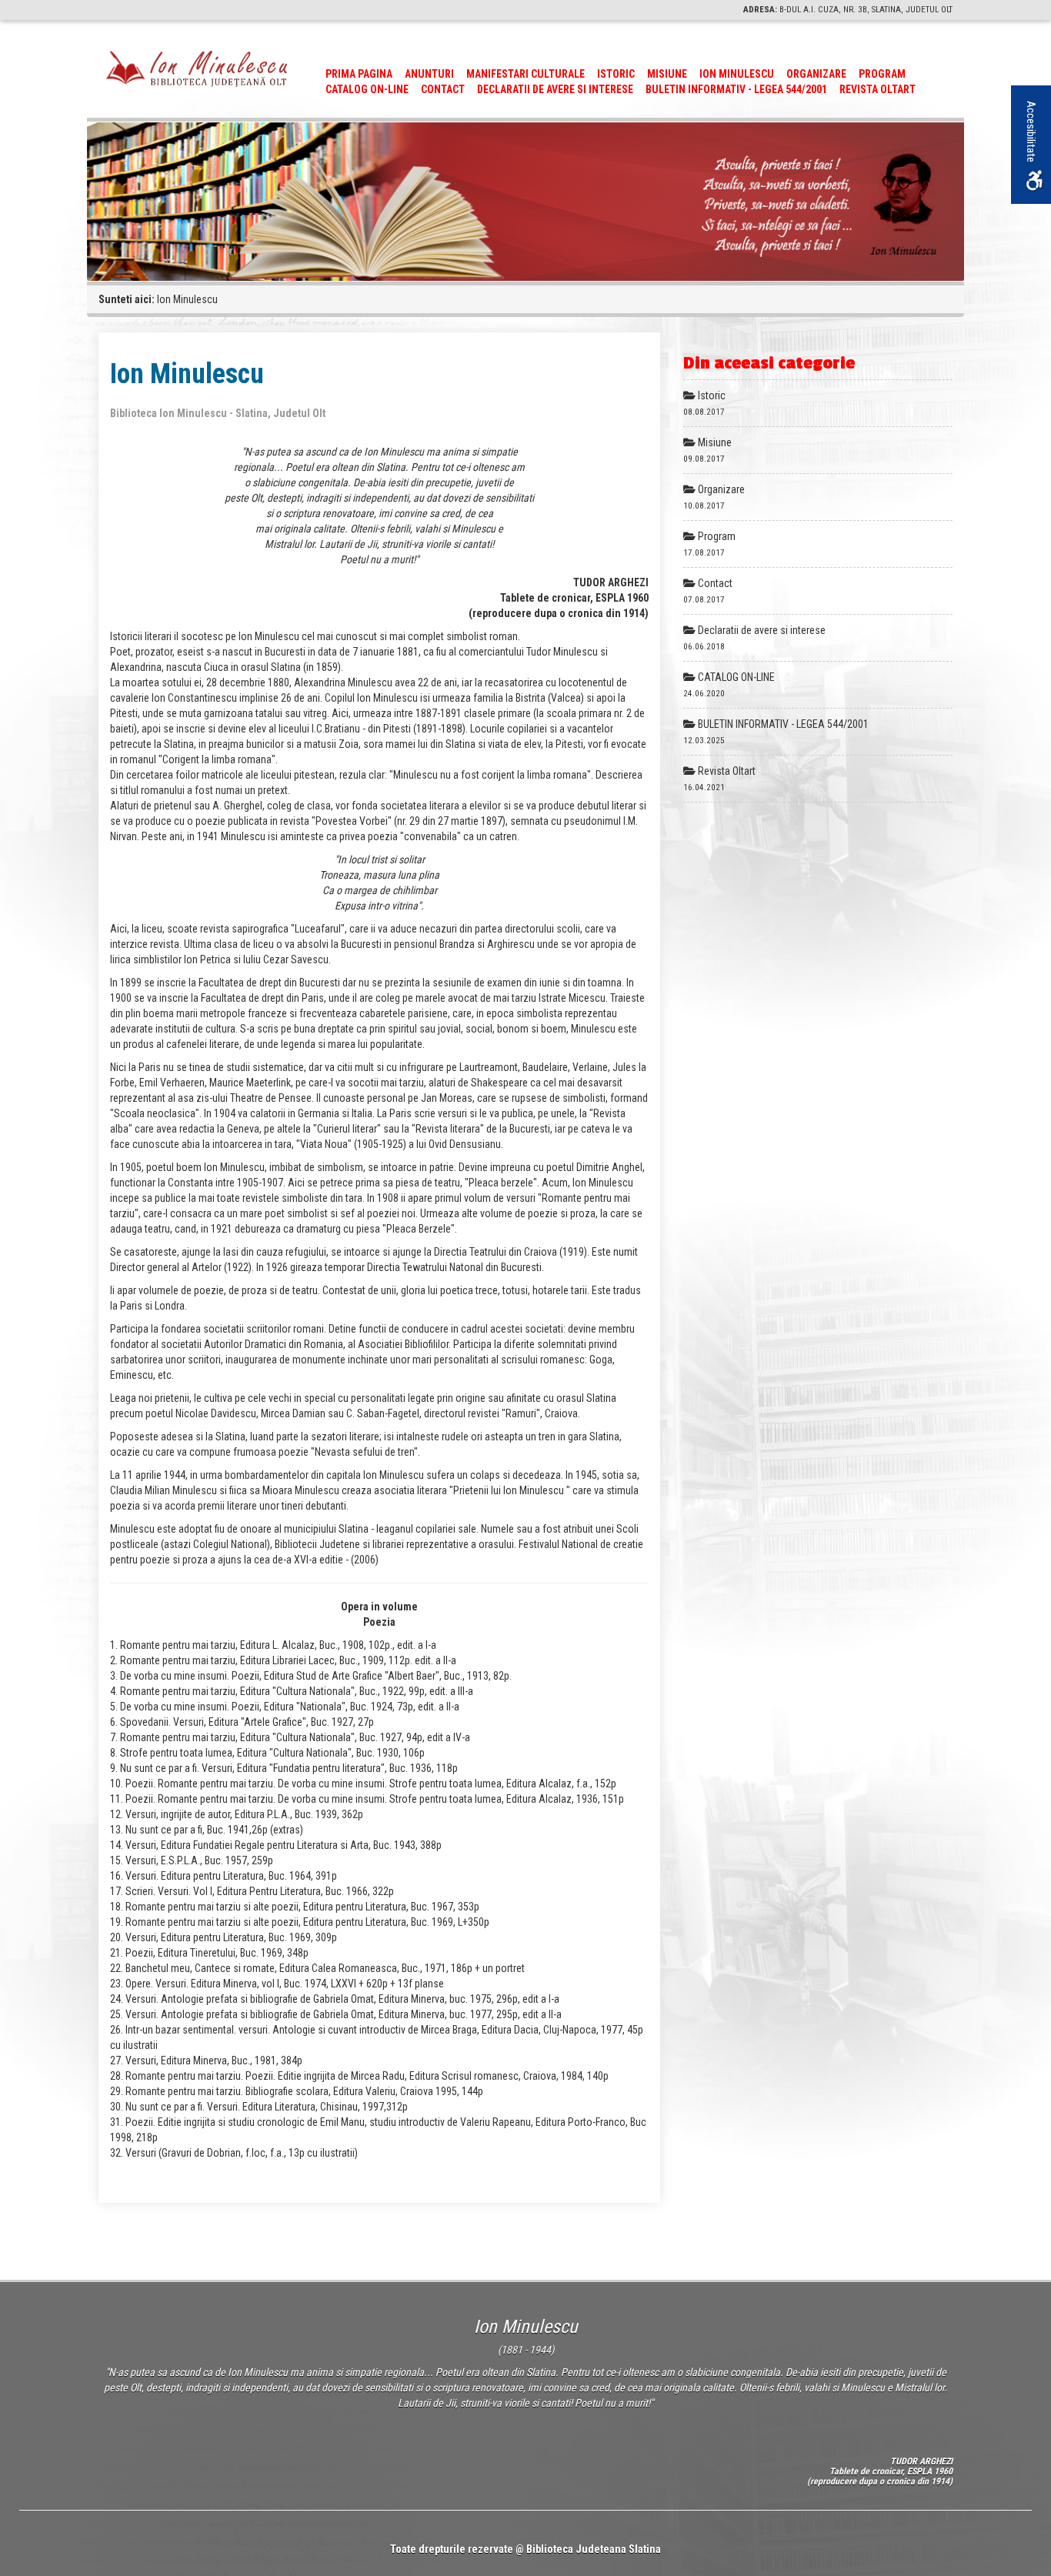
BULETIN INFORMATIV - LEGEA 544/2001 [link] (736, 89)
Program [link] (882, 74)
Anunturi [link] (429, 74)
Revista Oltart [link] (878, 89)
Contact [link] (443, 89)
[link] (197, 68)
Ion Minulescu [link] (737, 74)
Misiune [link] (667, 74)
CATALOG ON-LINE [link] (367, 89)
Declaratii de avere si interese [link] (555, 89)
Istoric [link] (616, 74)
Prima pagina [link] (359, 74)
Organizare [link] (816, 74)
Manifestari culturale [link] (525, 74)
